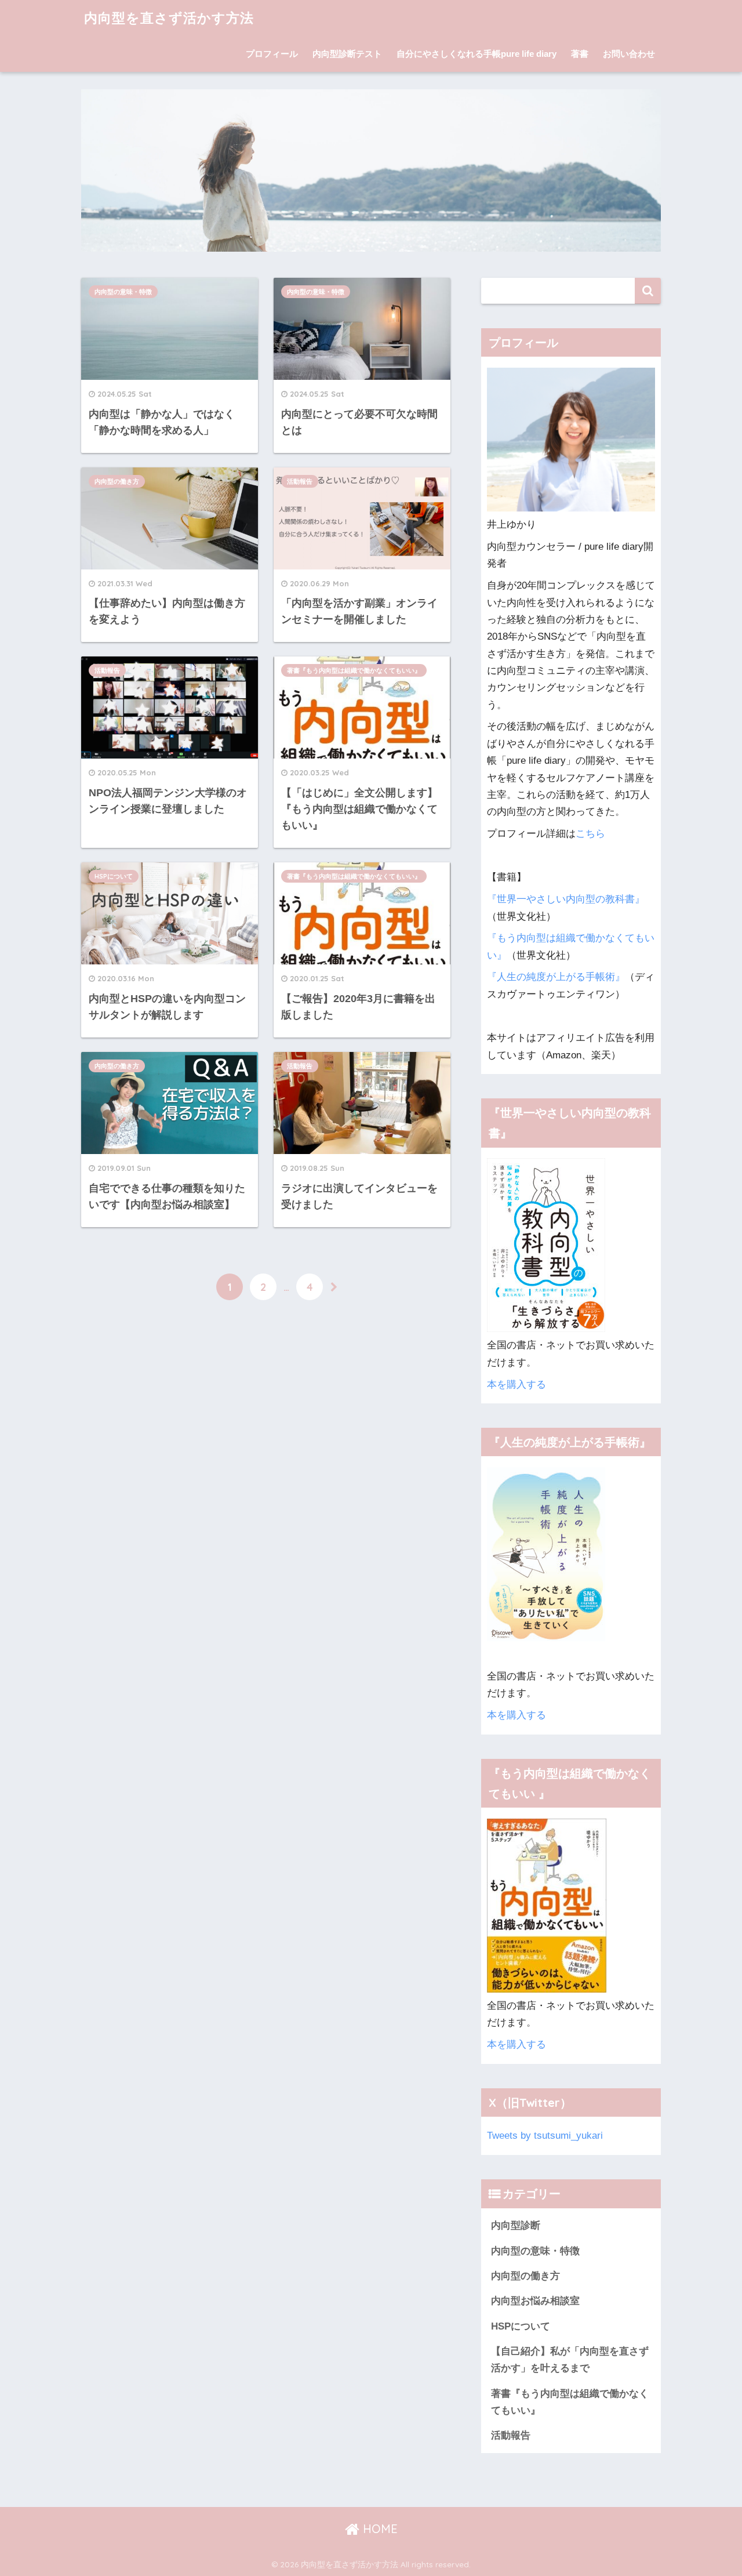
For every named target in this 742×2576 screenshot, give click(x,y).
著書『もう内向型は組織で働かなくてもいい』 (354, 670)
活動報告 (300, 481)
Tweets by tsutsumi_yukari (545, 2136)
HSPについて (114, 876)
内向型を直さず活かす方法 (169, 18)
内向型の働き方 (117, 481)
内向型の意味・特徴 (123, 292)
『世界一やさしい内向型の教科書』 (566, 899)
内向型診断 (516, 2225)
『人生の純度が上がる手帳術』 (556, 977)
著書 (580, 54)
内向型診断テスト (347, 54)
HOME (379, 2529)
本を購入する (517, 1385)
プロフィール (272, 54)
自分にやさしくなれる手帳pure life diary (477, 54)
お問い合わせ (629, 54)
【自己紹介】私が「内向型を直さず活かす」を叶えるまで (570, 2360)
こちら (590, 834)
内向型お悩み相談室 (535, 2301)
